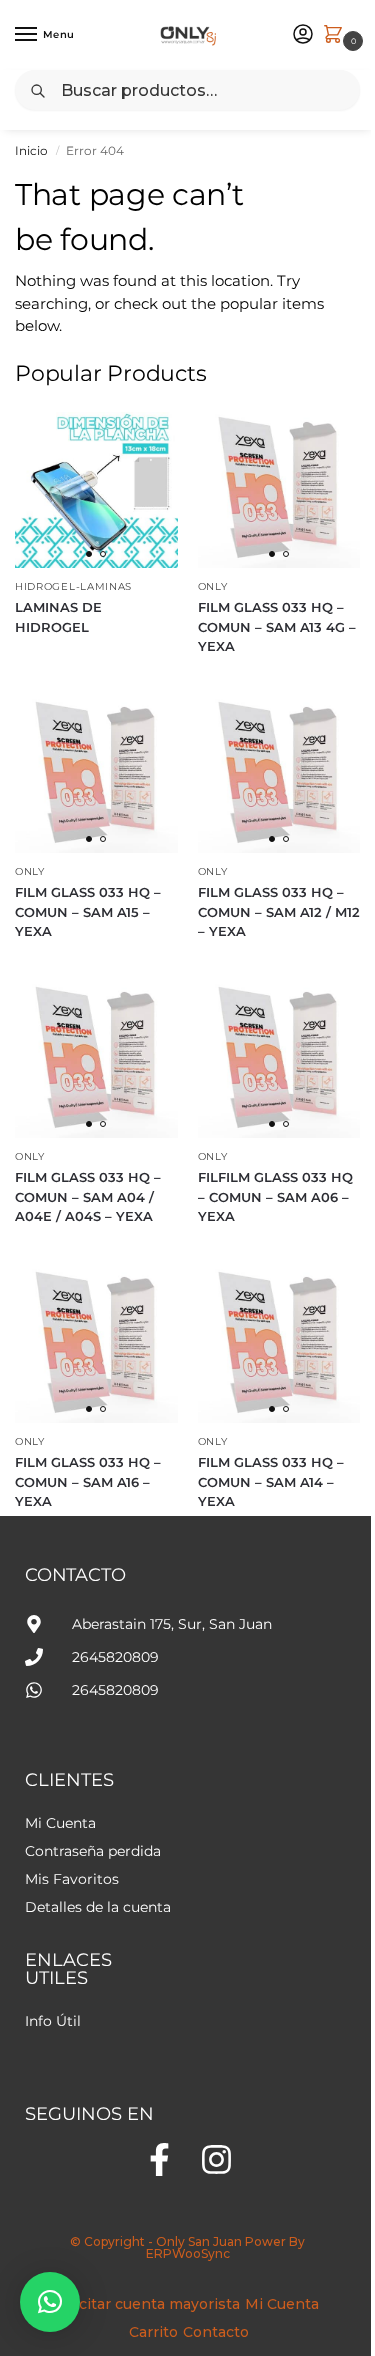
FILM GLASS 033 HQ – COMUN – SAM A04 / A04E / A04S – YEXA (88, 1196)
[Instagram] (216, 2159)
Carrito (153, 2332)
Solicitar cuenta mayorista (146, 2304)
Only (213, 586)
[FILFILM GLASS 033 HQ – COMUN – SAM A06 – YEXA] (279, 1057)
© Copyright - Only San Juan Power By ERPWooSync (187, 2247)
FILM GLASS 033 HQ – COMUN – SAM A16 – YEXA (88, 1481)
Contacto (216, 2332)
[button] (50, 2302)
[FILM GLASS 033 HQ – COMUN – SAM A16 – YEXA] (96, 1342)
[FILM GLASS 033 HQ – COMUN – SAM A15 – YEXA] (96, 772)
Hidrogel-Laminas (73, 586)
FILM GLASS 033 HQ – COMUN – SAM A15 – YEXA (88, 911)
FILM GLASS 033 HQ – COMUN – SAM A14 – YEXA (271, 1481)
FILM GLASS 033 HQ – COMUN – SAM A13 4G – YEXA (277, 626)
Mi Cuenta (60, 1823)
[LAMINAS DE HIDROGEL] (96, 487)
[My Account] (303, 35)
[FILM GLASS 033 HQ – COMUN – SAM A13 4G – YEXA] (279, 487)
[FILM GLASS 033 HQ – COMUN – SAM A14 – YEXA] (279, 1342)
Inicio (31, 150)
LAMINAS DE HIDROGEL (58, 617)
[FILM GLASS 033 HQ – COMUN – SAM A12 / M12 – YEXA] (279, 772)
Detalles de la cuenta (98, 1907)
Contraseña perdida (93, 1851)
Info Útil (53, 2021)
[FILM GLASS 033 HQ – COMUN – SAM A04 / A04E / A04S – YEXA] (96, 1057)
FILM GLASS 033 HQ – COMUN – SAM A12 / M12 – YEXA (279, 911)
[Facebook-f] (159, 2159)
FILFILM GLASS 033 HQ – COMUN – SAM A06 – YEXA (275, 1196)
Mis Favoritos (72, 1879)
